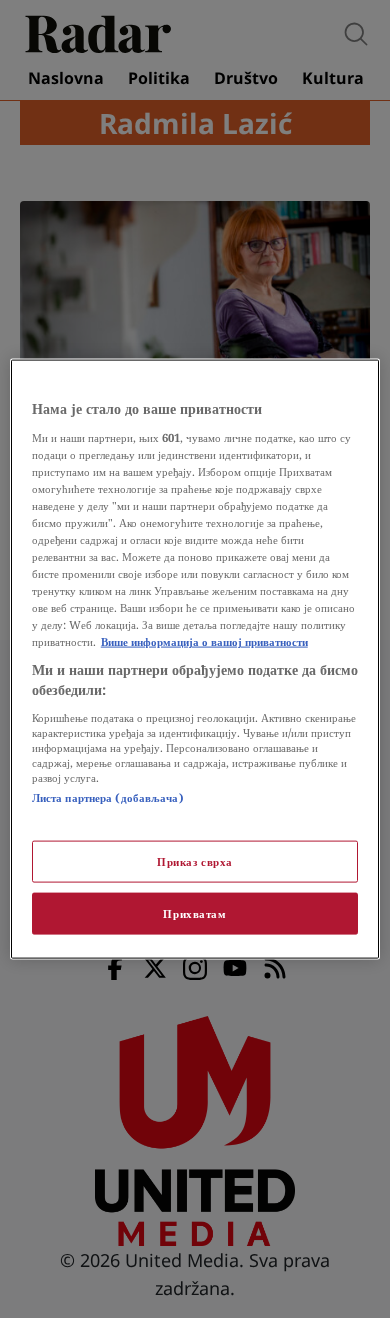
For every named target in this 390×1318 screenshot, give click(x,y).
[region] (195, 659)
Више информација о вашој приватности (204, 641)
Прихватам (194, 912)
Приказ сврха (195, 861)
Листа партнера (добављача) (108, 796)
